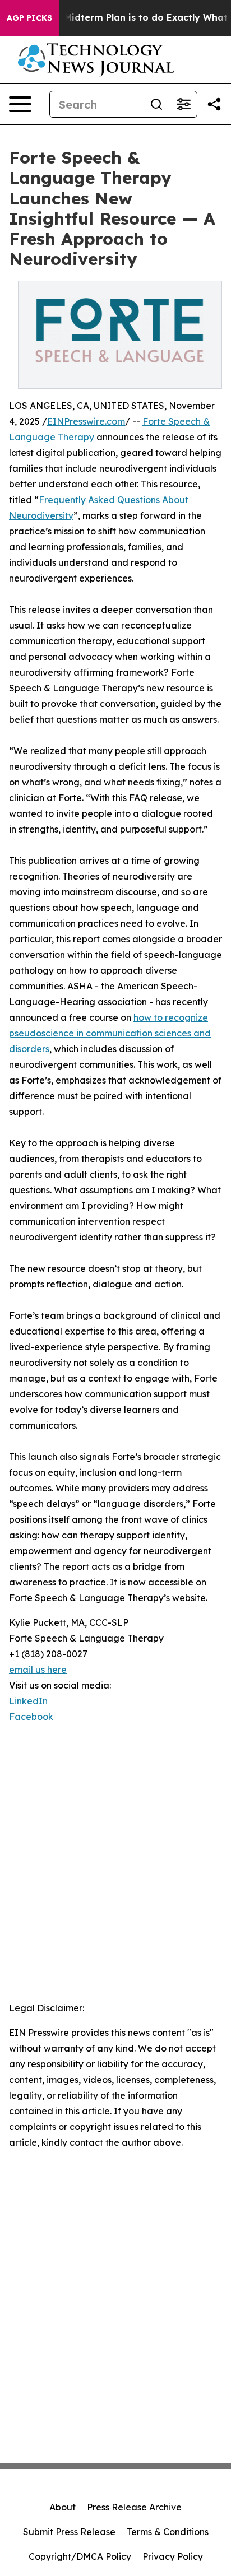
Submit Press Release (69, 2532)
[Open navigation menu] (20, 104)
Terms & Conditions (168, 2532)
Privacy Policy (173, 2556)
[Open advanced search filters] (183, 104)
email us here (38, 1670)
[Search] (156, 104)
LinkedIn (28, 1701)
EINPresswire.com (86, 421)
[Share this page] (214, 104)
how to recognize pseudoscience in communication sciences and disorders (110, 1033)
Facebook (31, 1717)
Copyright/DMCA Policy (80, 2556)
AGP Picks (29, 18)
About (63, 2507)
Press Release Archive (134, 2507)
